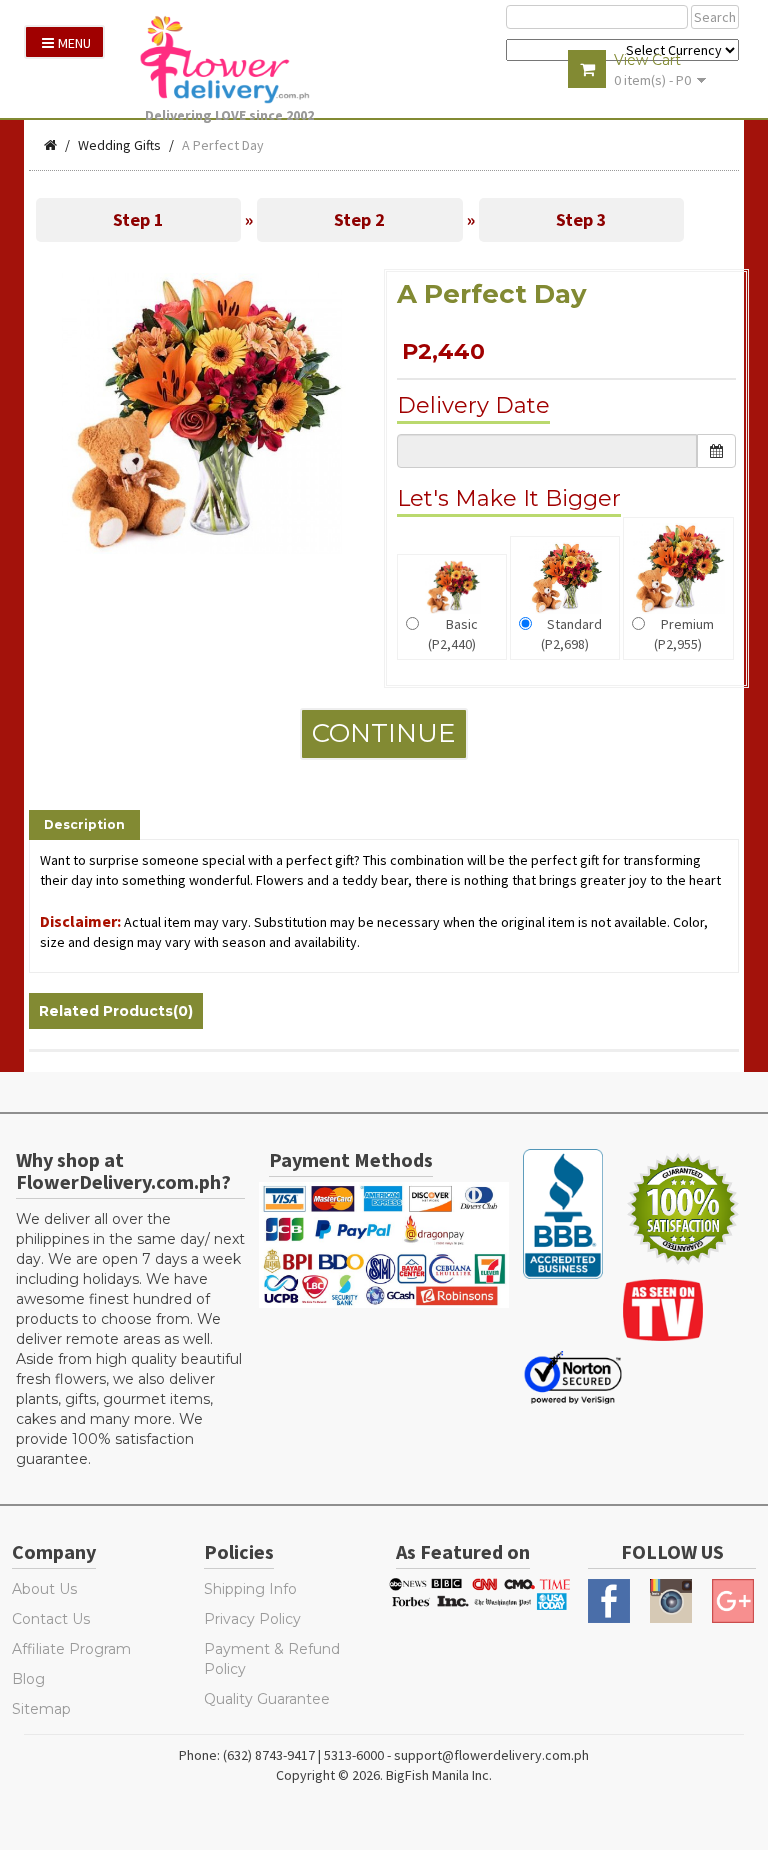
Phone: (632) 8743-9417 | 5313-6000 (281, 1755)
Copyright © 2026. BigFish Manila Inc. (384, 1775)
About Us (44, 1589)
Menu (74, 43)
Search (715, 17)
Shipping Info (250, 1589)
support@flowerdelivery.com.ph (491, 1755)
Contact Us (51, 1619)
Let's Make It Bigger (509, 498)
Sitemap (41, 1709)
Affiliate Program (71, 1649)
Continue (384, 733)
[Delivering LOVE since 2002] (235, 59)
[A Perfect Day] (201, 412)
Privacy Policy (252, 1619)
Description (84, 824)
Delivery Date (473, 405)
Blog (28, 1679)
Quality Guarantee (267, 1699)
